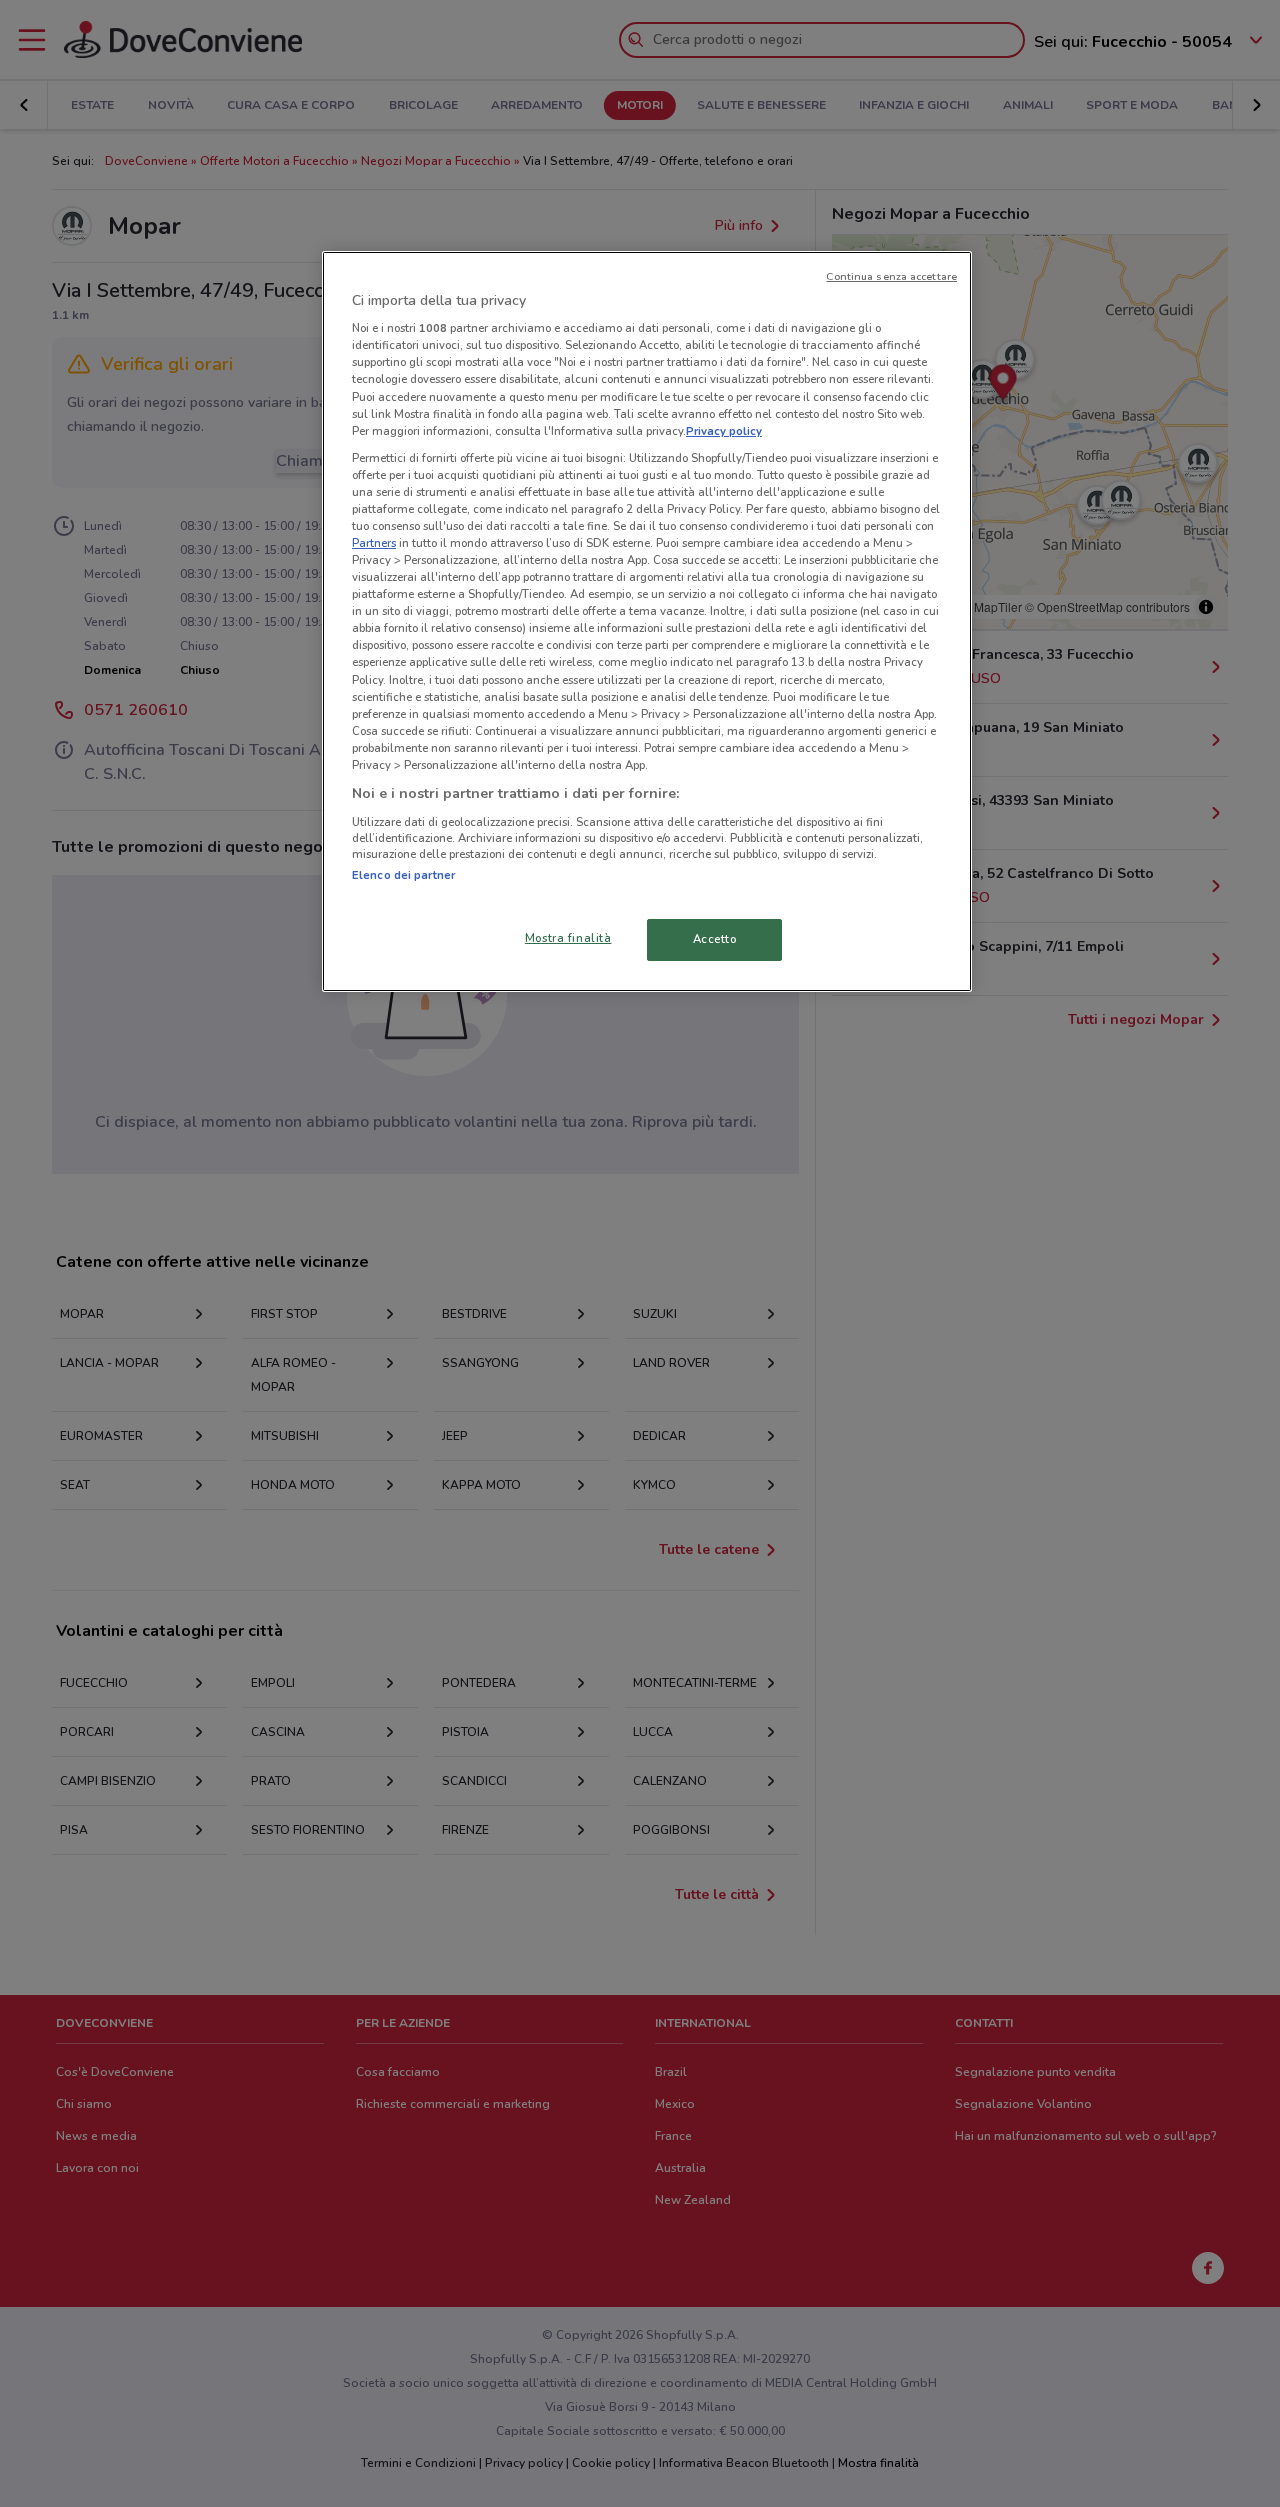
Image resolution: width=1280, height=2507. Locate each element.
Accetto (715, 939)
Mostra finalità (568, 938)
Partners (374, 543)
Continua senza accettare (891, 276)
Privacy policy (724, 431)
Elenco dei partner (403, 875)
